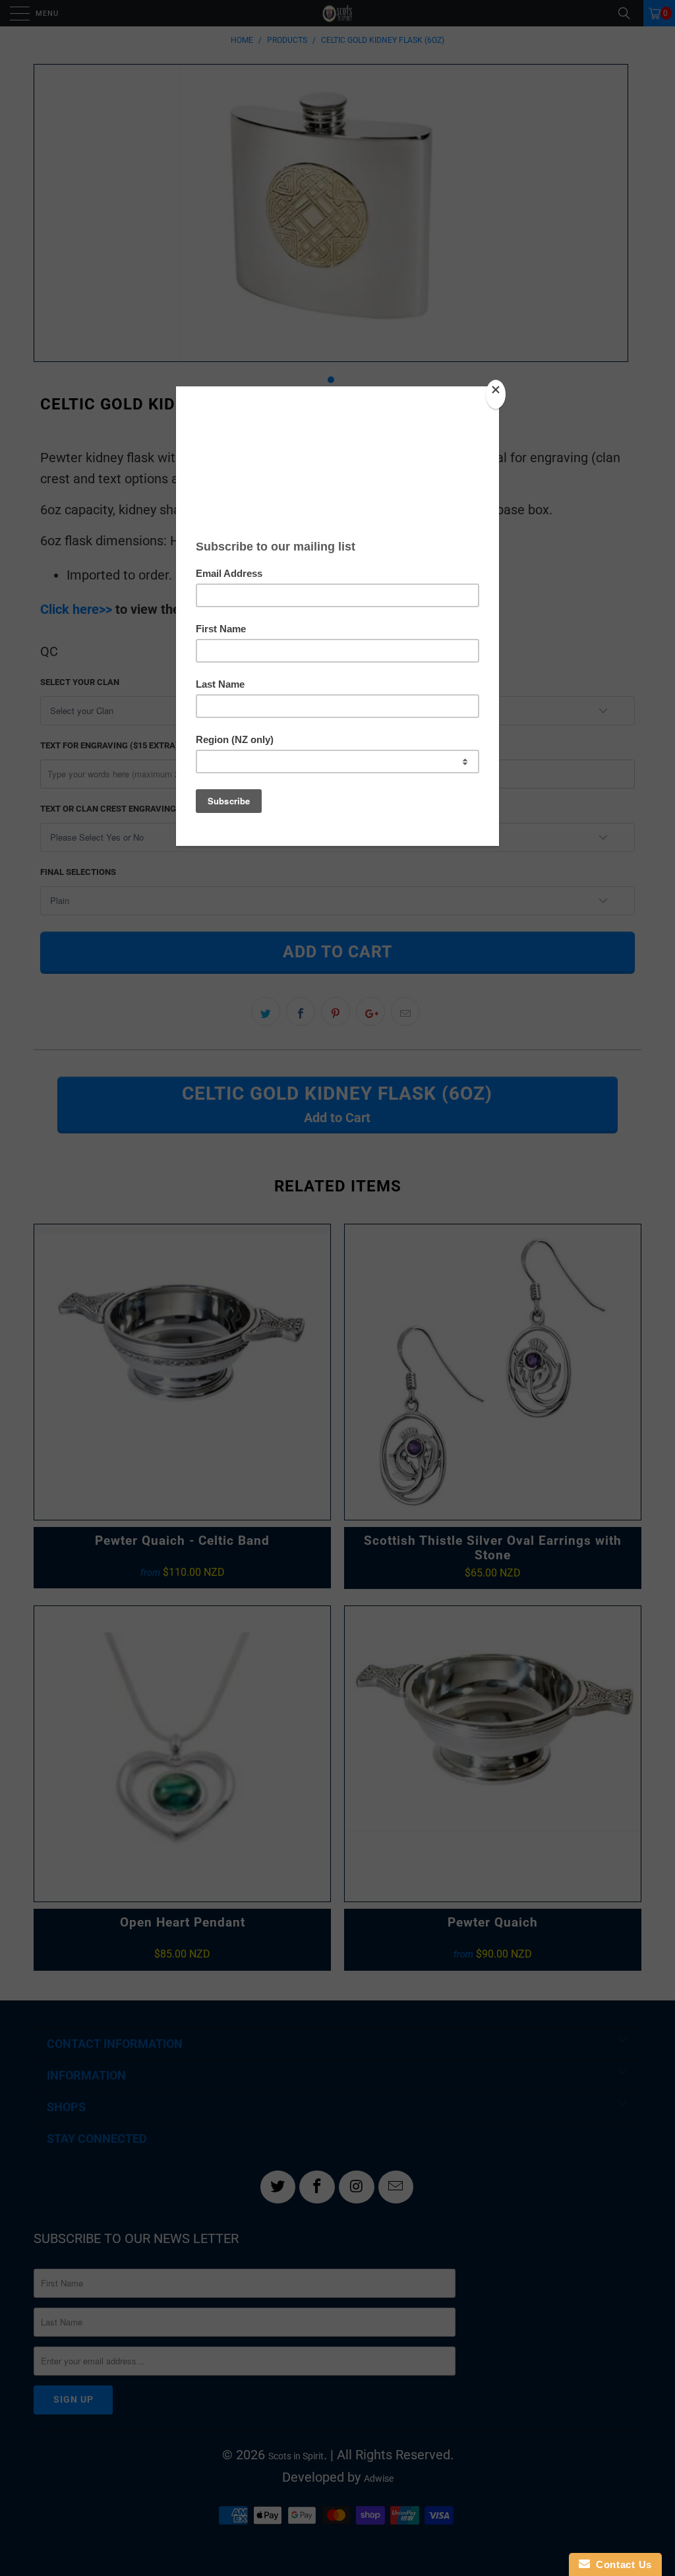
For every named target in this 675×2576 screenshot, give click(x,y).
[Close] (496, 394)
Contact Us (621, 2564)
